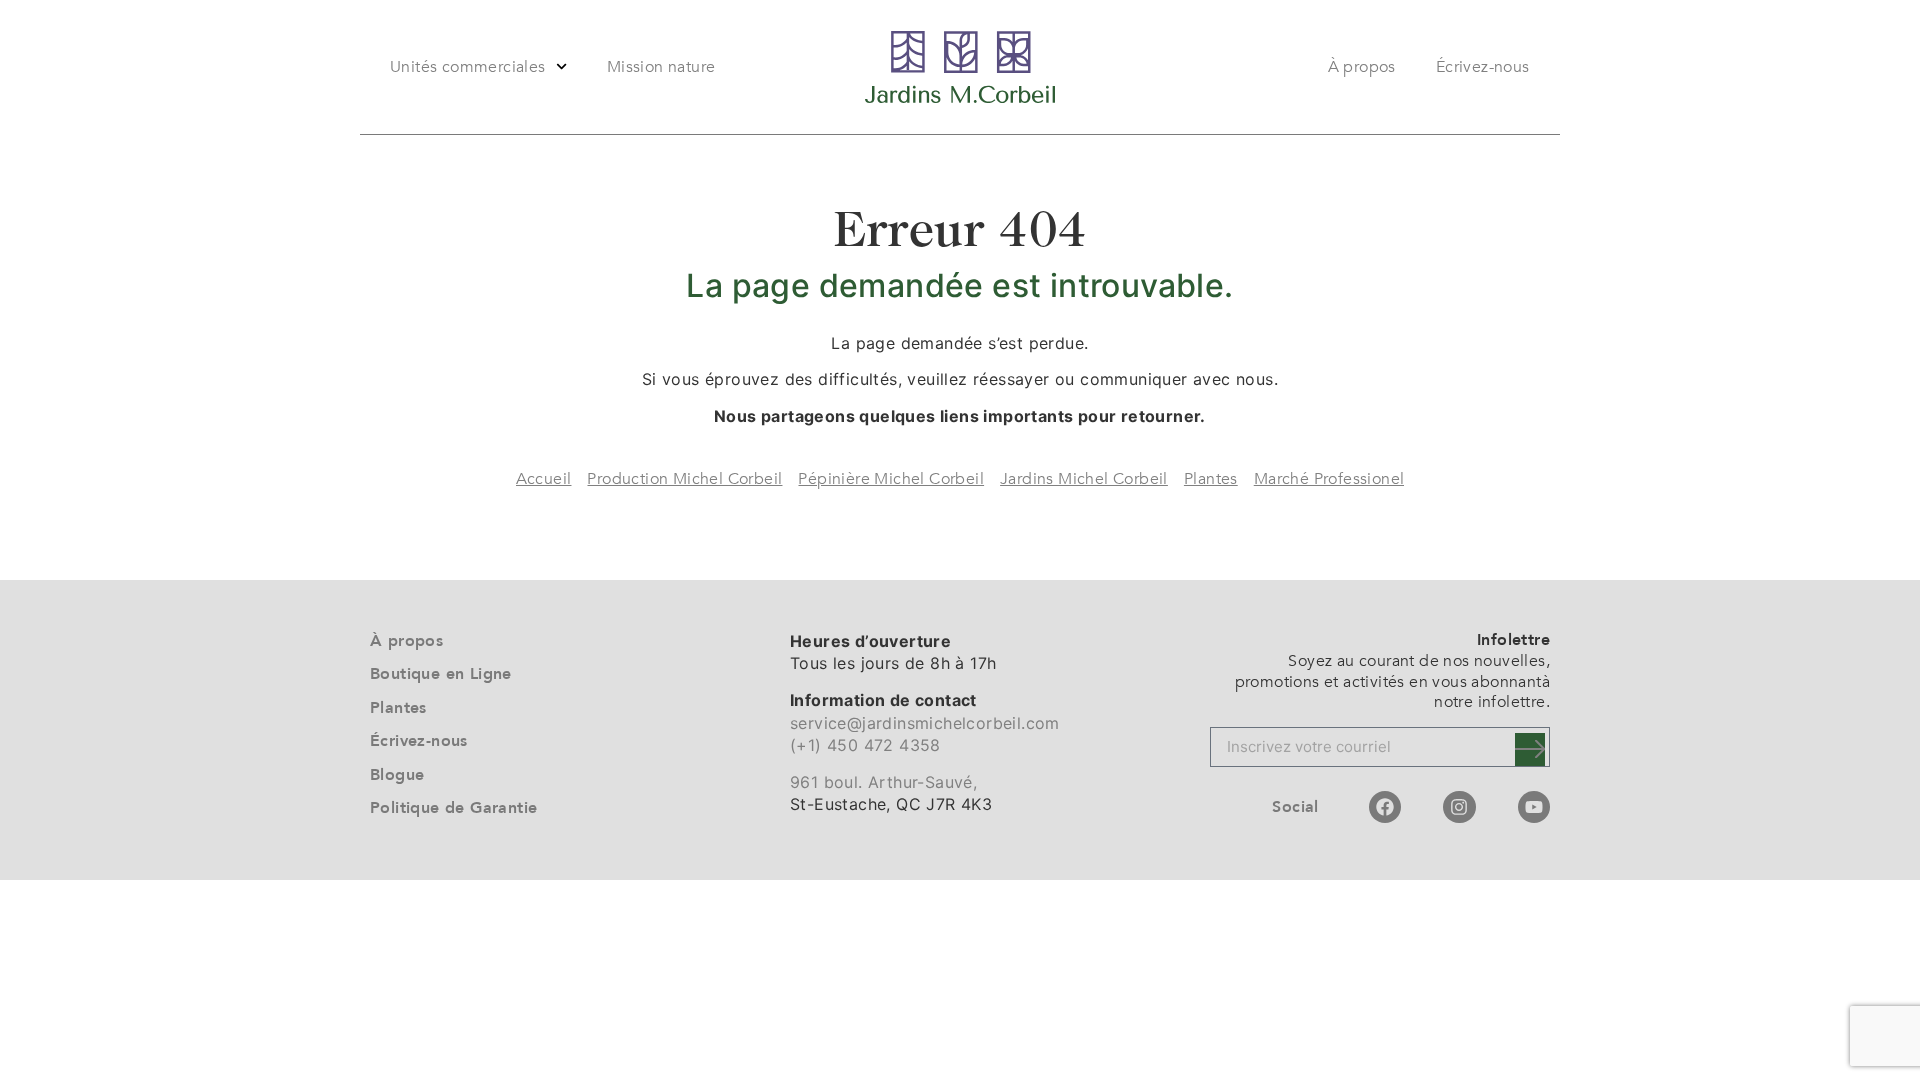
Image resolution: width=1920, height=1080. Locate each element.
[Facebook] (1385, 807)
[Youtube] (1534, 807)
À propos (1362, 67)
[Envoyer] (1530, 749)
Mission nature (661, 67)
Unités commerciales (468, 67)
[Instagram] (1459, 807)
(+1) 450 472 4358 (865, 745)
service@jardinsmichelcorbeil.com (925, 723)
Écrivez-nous (1483, 67)
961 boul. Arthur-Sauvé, (883, 782)
